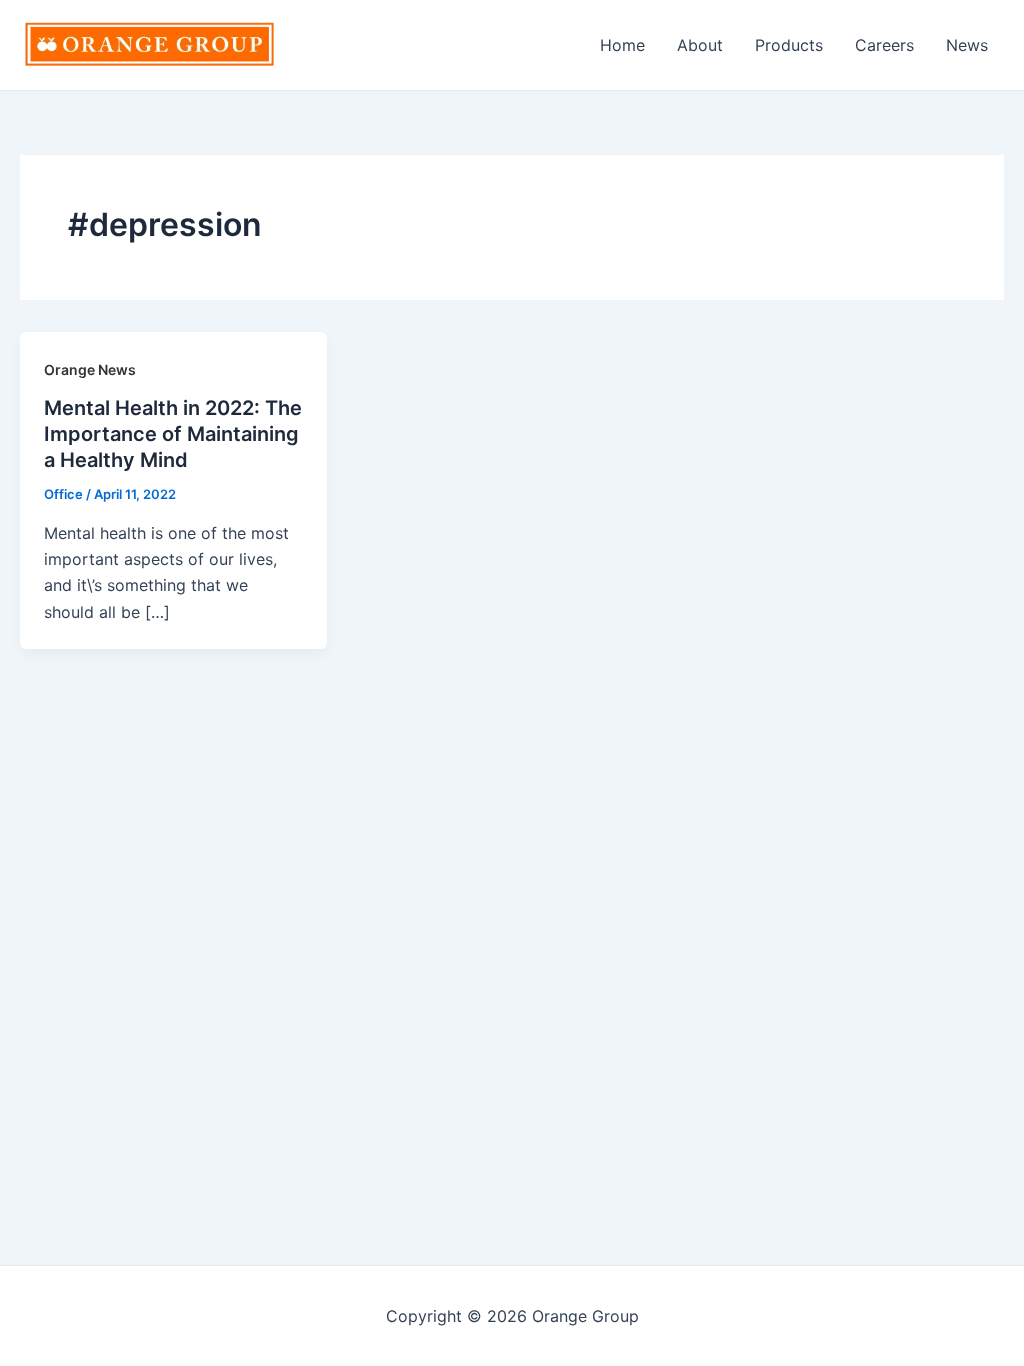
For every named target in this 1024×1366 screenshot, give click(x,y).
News (967, 45)
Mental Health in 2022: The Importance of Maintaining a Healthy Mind (173, 434)
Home (622, 45)
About (700, 45)
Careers (884, 45)
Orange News (90, 369)
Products (789, 45)
